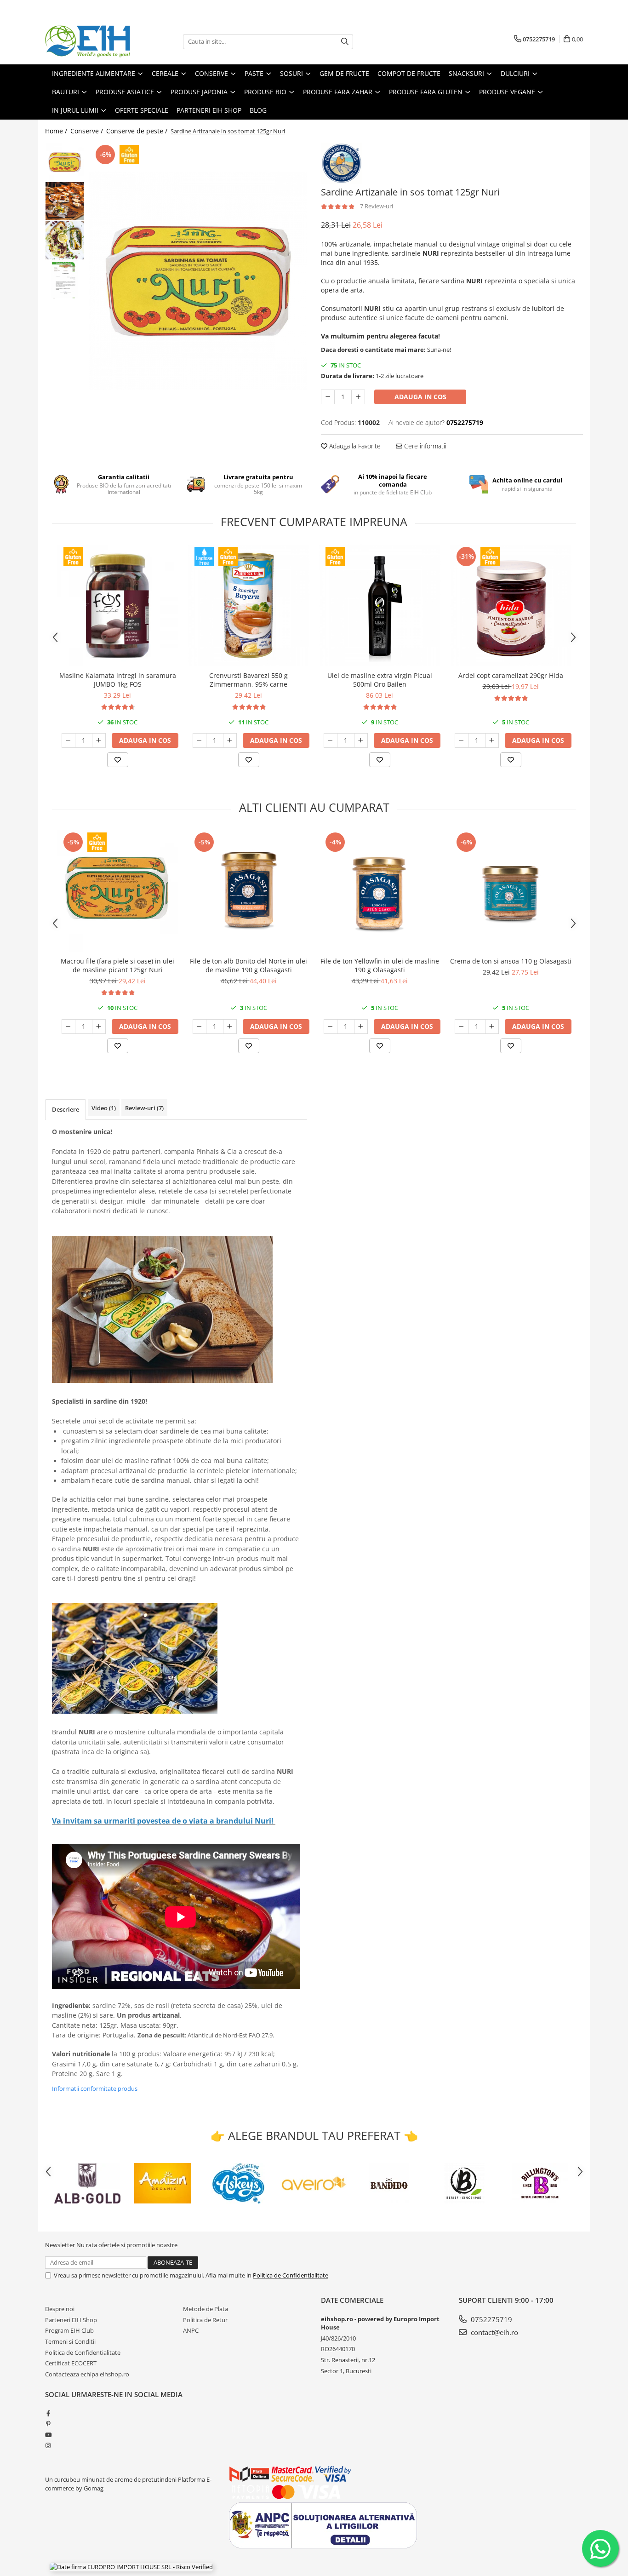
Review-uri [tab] (144, 1108)
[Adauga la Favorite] (118, 760)
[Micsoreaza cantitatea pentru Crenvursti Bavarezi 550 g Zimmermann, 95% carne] (200, 740)
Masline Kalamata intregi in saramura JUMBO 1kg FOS (118, 680)
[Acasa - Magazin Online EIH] (91, 41)
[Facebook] (48, 2413)
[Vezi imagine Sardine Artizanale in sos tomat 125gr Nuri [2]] (65, 240)
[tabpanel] (198, 281)
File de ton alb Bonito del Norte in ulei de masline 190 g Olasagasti (248, 965)
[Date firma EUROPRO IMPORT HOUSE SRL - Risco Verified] (131, 2567)
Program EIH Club (69, 2330)
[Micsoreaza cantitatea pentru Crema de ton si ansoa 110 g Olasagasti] (462, 1027)
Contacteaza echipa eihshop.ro (87, 2374)
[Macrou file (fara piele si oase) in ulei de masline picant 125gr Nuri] (117, 891)
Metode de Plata (206, 2309)
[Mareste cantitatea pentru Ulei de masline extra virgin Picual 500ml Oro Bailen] (361, 740)
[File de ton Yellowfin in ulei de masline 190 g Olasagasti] (380, 891)
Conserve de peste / (138, 131)
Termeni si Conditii (70, 2341)
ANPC (191, 2330)
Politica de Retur (205, 2320)
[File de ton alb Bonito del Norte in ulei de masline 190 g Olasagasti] (248, 891)
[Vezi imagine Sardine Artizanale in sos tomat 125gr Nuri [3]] (65, 279)
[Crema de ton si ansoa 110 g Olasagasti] (511, 891)
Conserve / (88, 131)
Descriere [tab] (66, 1109)
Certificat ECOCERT (71, 2363)
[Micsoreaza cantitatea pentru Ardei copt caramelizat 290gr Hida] (462, 740)
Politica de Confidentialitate (291, 2275)
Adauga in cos (420, 397)
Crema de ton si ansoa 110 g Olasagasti (511, 961)
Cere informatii (424, 446)
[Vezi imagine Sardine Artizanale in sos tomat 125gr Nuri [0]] (65, 162)
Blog (258, 110)
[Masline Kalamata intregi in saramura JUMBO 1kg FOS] (117, 605)
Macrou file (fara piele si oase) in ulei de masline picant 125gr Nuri (117, 965)
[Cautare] (345, 42)
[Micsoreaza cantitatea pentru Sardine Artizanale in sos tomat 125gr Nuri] (328, 397)
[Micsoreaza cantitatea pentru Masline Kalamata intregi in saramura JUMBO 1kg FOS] (69, 740)
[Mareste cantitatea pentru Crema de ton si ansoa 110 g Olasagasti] (492, 1027)
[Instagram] (48, 2445)
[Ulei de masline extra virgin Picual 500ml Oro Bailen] (380, 605)
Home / (57, 131)
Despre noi (60, 2309)
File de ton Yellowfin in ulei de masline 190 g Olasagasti (380, 965)
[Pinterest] (48, 2424)
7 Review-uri (377, 206)
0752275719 (491, 2319)
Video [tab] (104, 1108)
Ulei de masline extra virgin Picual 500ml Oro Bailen (380, 680)
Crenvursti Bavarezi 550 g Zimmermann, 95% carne (248, 680)
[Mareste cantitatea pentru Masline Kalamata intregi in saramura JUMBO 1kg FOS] (99, 740)
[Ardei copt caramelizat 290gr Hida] (511, 605)
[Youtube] (48, 2435)
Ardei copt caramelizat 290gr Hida (511, 675)
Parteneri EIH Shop (71, 2320)
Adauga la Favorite (354, 446)
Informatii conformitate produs (95, 2088)
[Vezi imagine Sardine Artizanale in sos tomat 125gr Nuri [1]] (65, 201)
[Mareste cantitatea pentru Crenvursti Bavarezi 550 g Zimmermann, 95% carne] (230, 740)
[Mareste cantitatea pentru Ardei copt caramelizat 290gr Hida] (492, 740)
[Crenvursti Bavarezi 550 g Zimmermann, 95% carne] (248, 605)
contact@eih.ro (494, 2332)
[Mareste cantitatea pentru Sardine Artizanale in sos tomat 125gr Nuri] (358, 397)
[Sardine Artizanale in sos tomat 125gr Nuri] (198, 281)
